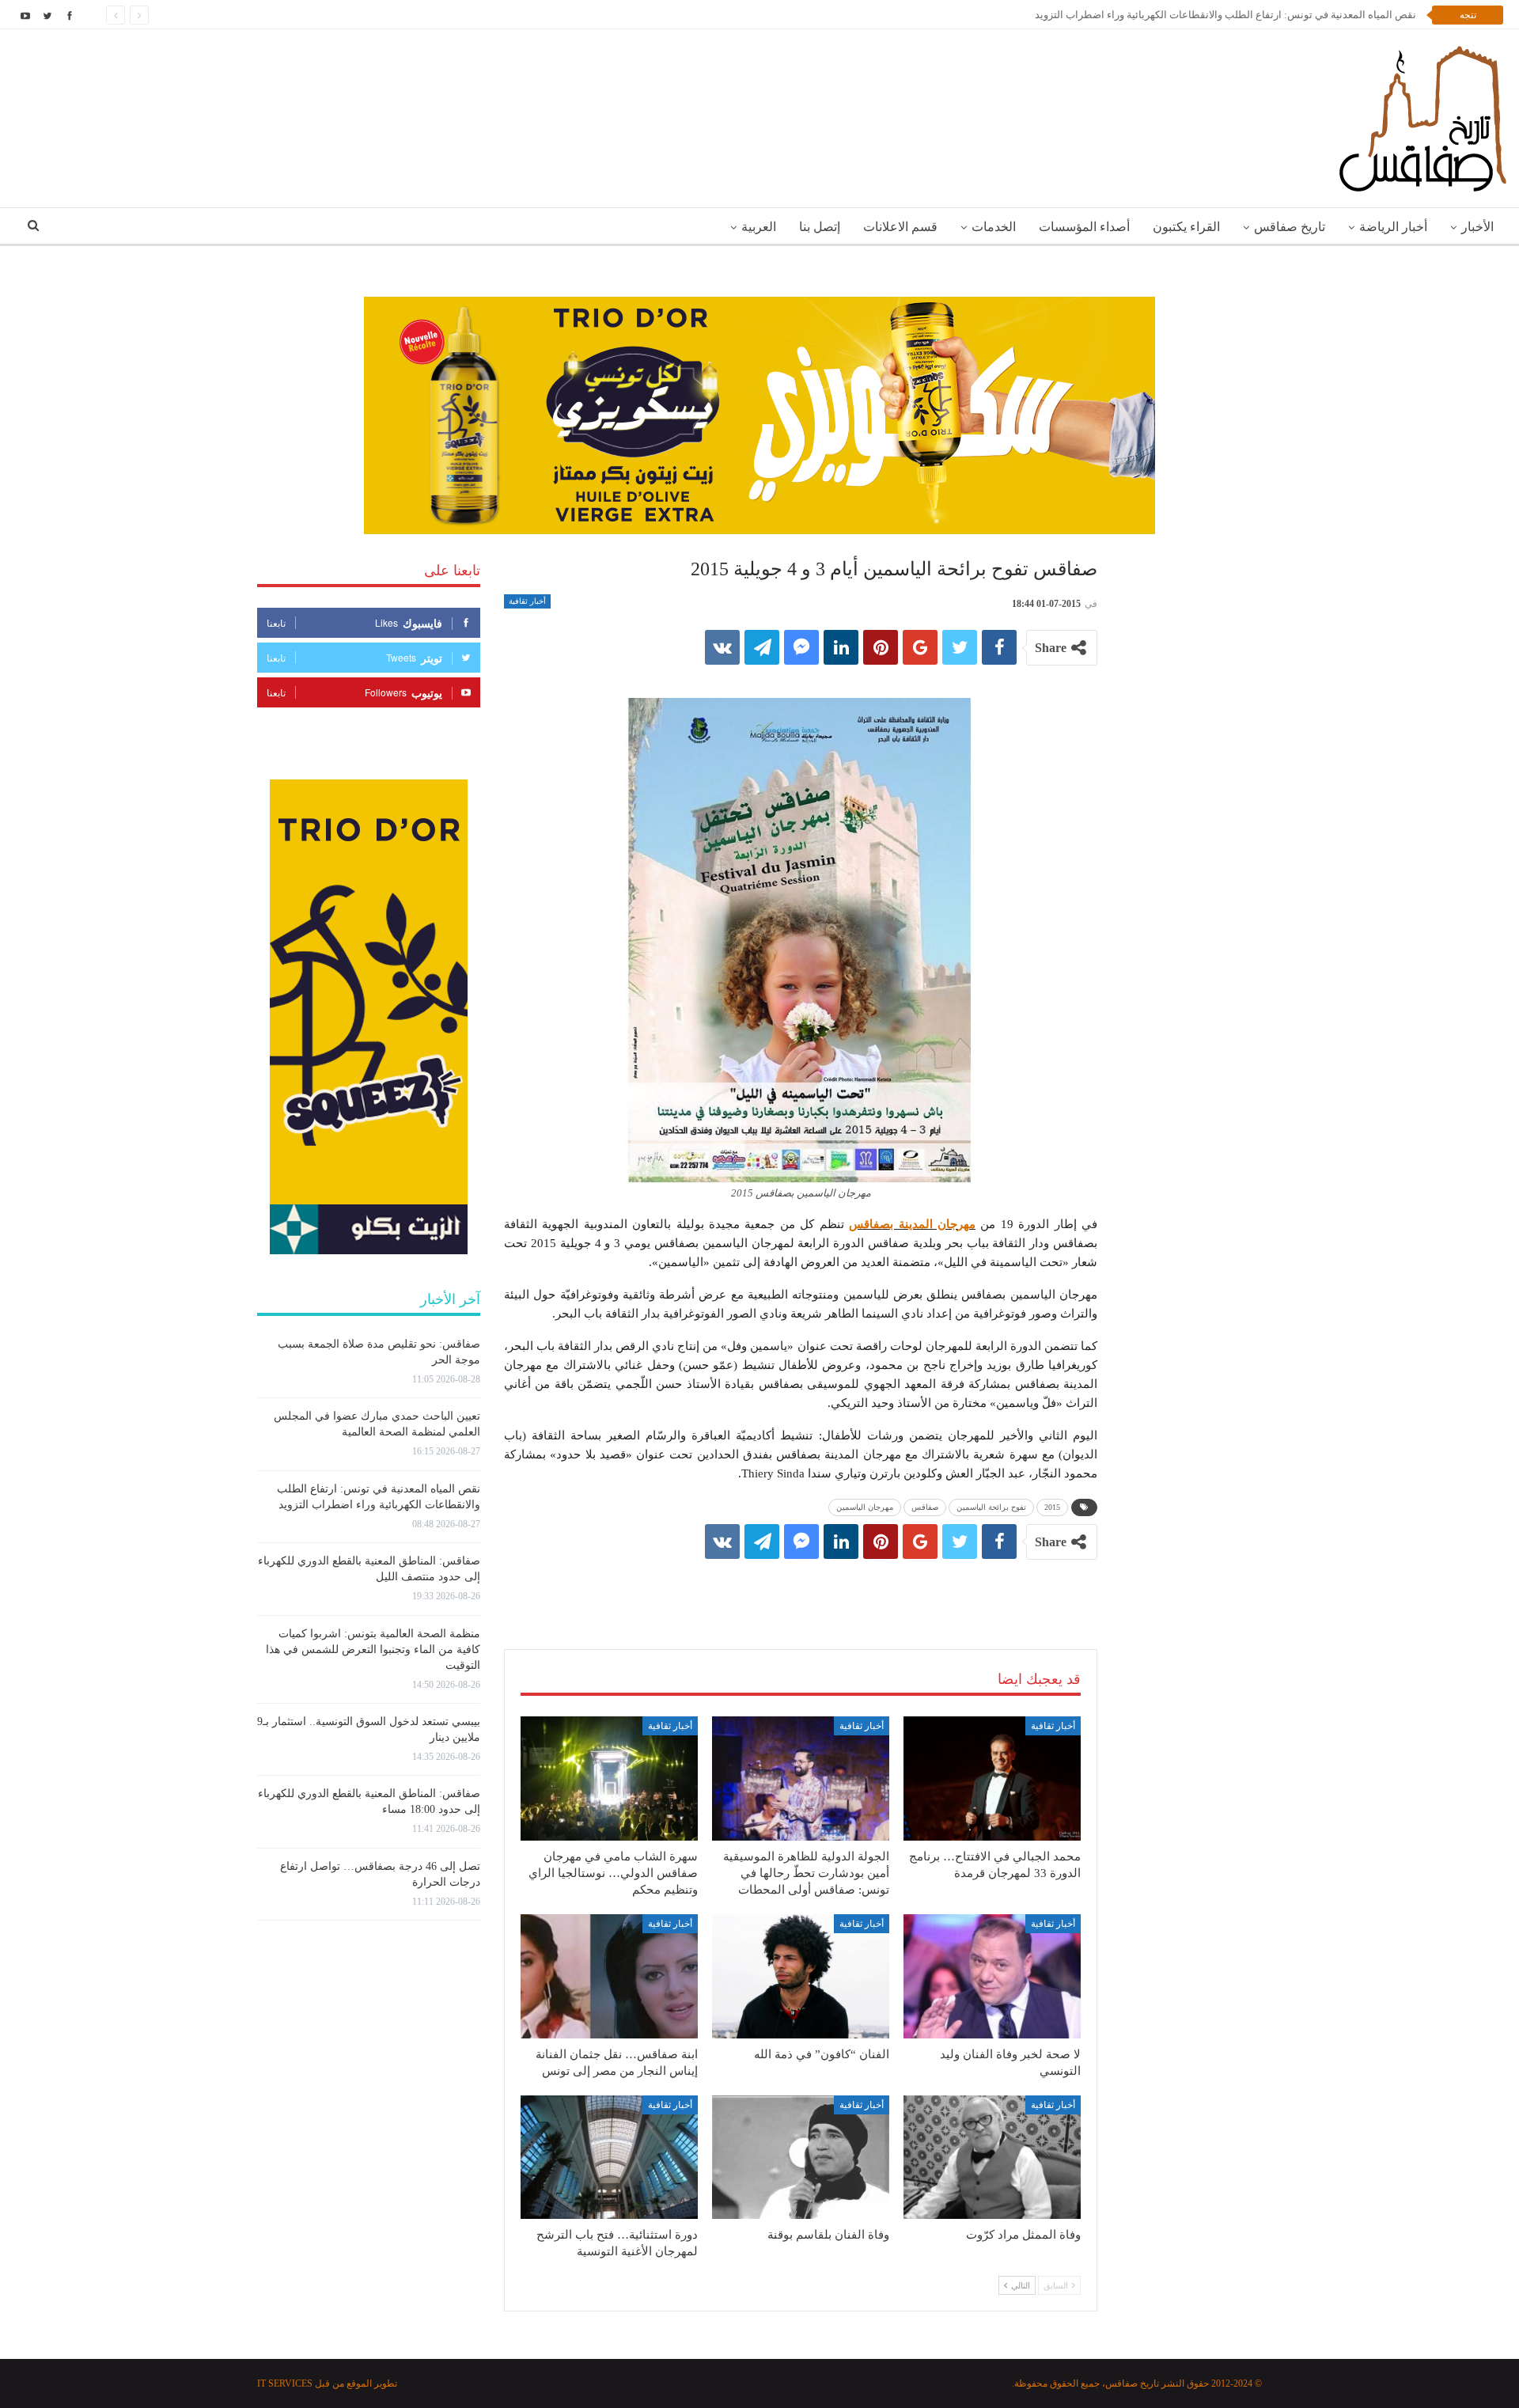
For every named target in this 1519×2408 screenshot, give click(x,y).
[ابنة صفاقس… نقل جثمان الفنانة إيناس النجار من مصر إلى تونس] (609, 1976)
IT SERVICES (285, 2383)
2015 (1052, 1507)
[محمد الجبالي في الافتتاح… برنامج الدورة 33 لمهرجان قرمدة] (992, 1779)
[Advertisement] (801, 1588)
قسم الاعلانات (900, 227)
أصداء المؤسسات (1084, 227)
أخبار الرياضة (1393, 227)
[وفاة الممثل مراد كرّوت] (992, 2158)
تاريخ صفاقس (1290, 227)
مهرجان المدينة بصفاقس (912, 1224)
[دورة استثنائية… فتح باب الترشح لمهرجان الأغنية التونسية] (609, 2158)
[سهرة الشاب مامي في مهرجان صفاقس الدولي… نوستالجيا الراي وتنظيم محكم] (609, 1779)
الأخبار (1477, 227)
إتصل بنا (820, 227)
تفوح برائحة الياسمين (991, 1507)
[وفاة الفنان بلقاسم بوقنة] (801, 2158)
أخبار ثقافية (527, 601)
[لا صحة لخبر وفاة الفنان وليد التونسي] (992, 1976)
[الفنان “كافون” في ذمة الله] (801, 1976)
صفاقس (925, 1507)
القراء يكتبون (1186, 227)
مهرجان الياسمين (865, 1507)
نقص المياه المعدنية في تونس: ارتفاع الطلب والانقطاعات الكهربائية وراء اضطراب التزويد (1225, 15)
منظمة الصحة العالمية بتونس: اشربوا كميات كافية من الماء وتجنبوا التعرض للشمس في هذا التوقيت (373, 1650)
